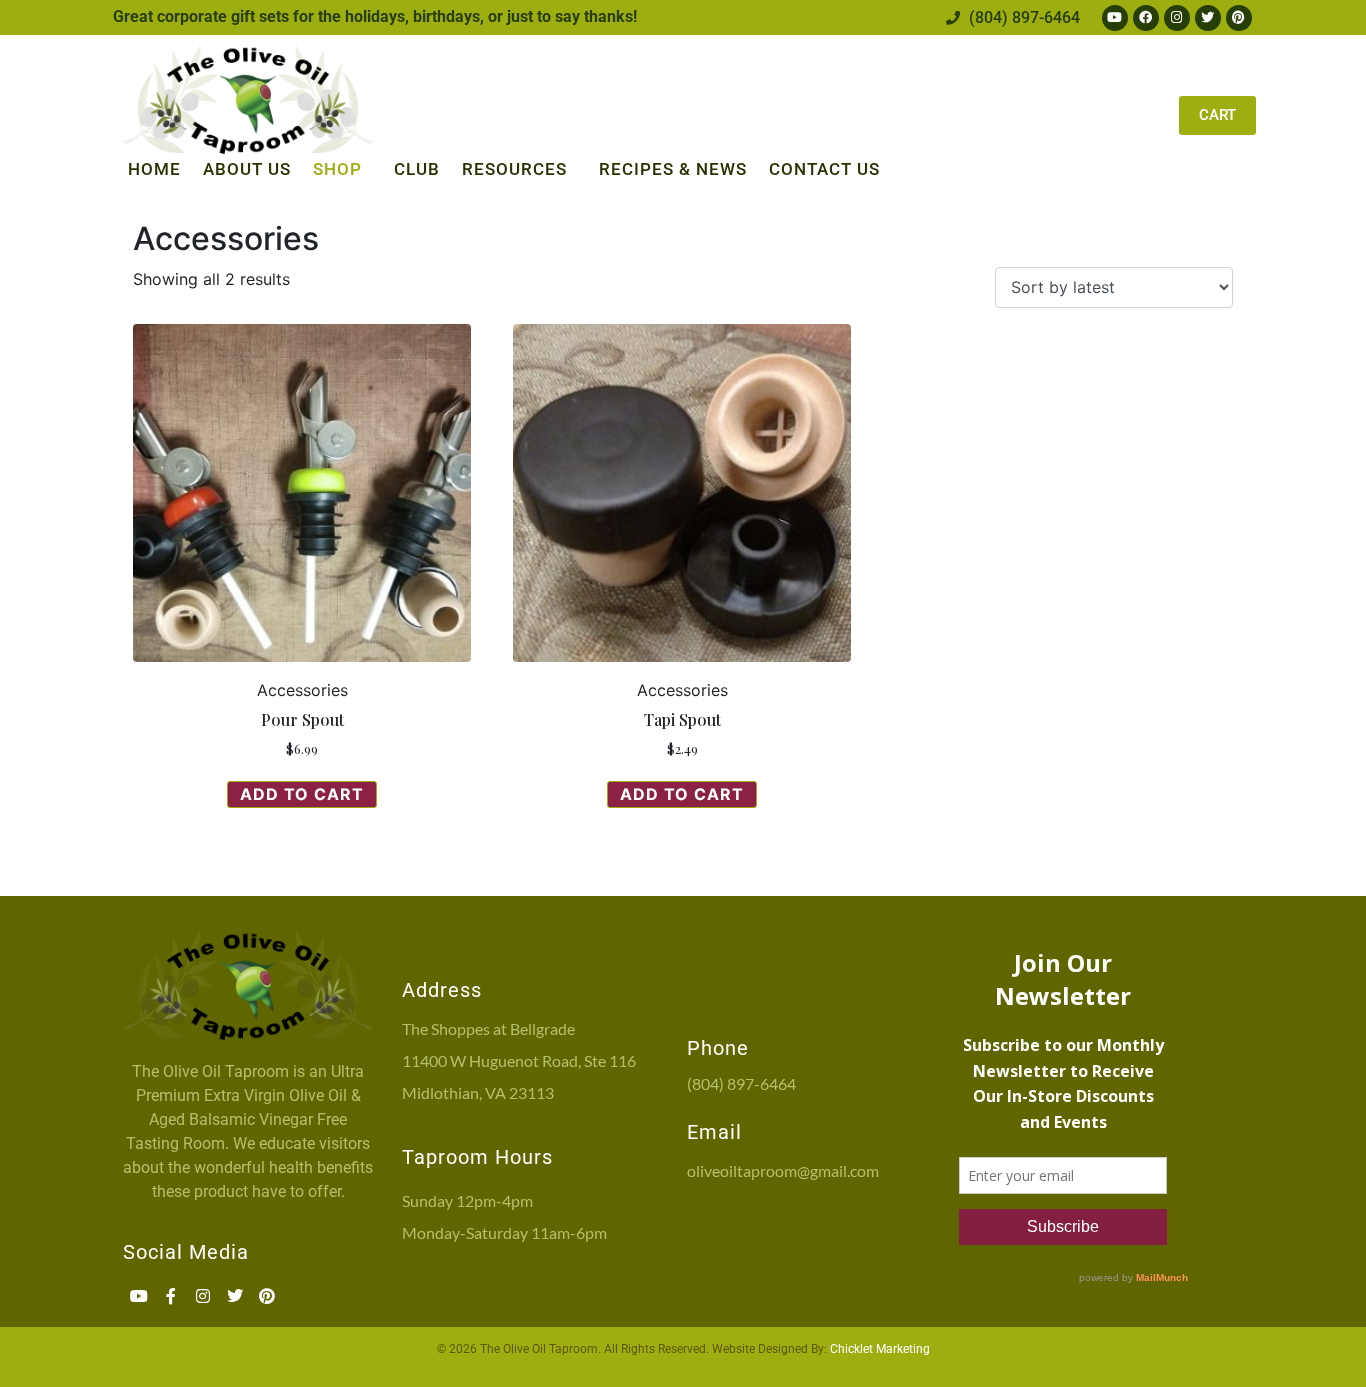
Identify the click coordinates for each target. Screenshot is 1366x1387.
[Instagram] (1177, 18)
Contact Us (824, 169)
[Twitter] (1208, 18)
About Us (247, 169)
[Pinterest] (1239, 18)
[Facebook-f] (171, 1296)
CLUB (417, 169)
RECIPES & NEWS (673, 169)
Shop (337, 169)
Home (154, 169)
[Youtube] (1115, 18)
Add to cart (302, 794)
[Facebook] (1146, 18)
